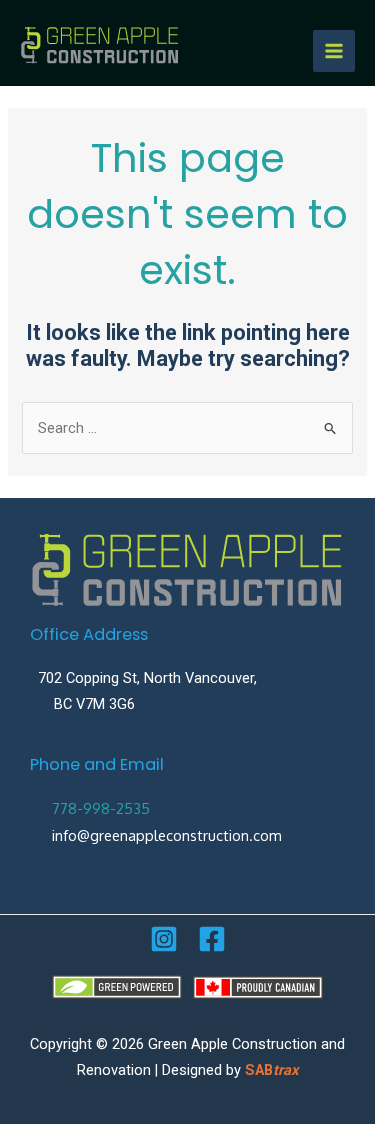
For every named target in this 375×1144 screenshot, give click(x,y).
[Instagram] (164, 939)
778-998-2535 (101, 808)
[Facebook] (212, 939)
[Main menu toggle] (334, 51)
